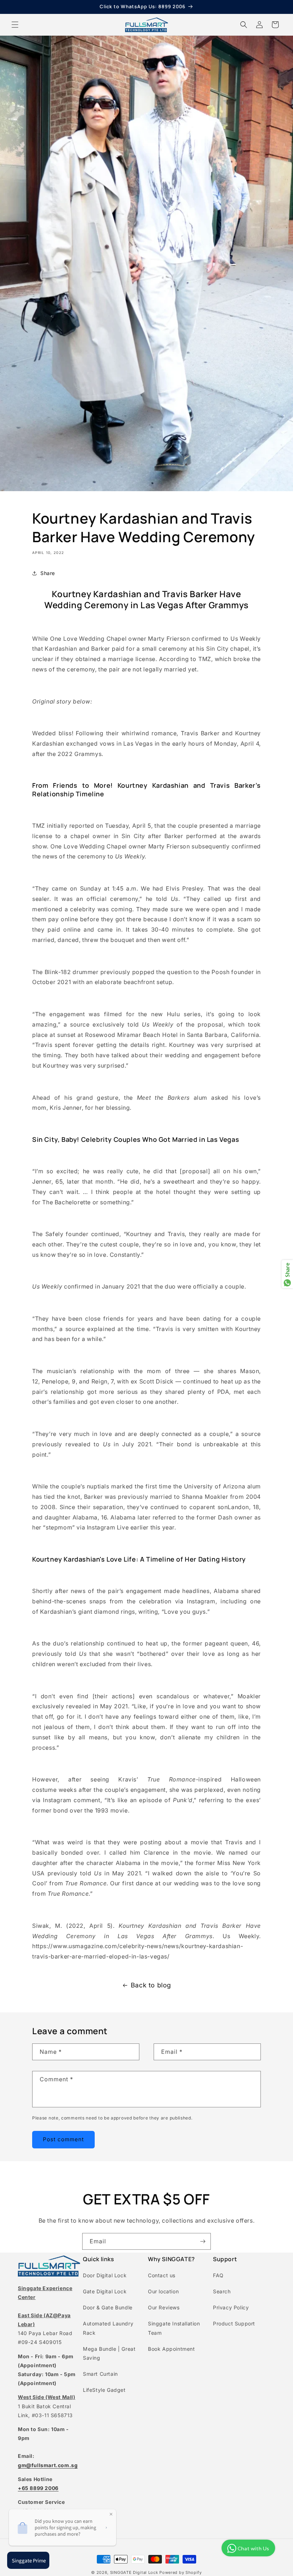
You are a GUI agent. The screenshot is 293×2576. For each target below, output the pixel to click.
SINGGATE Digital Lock (134, 2572)
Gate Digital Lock (105, 2291)
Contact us (162, 2275)
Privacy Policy (231, 2307)
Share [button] (48, 573)
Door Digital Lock (105, 2275)
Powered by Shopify (181, 2572)
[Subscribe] (203, 2241)
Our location (163, 2291)
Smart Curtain (100, 2374)
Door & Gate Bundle (108, 2307)
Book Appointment (172, 2349)
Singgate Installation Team (174, 2328)
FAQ (218, 2275)
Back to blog (151, 1985)
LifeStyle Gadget (104, 2390)
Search (222, 2291)
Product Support (234, 2323)
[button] (15, 25)
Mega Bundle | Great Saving (109, 2353)
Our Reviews (164, 2307)
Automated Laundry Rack (108, 2328)
